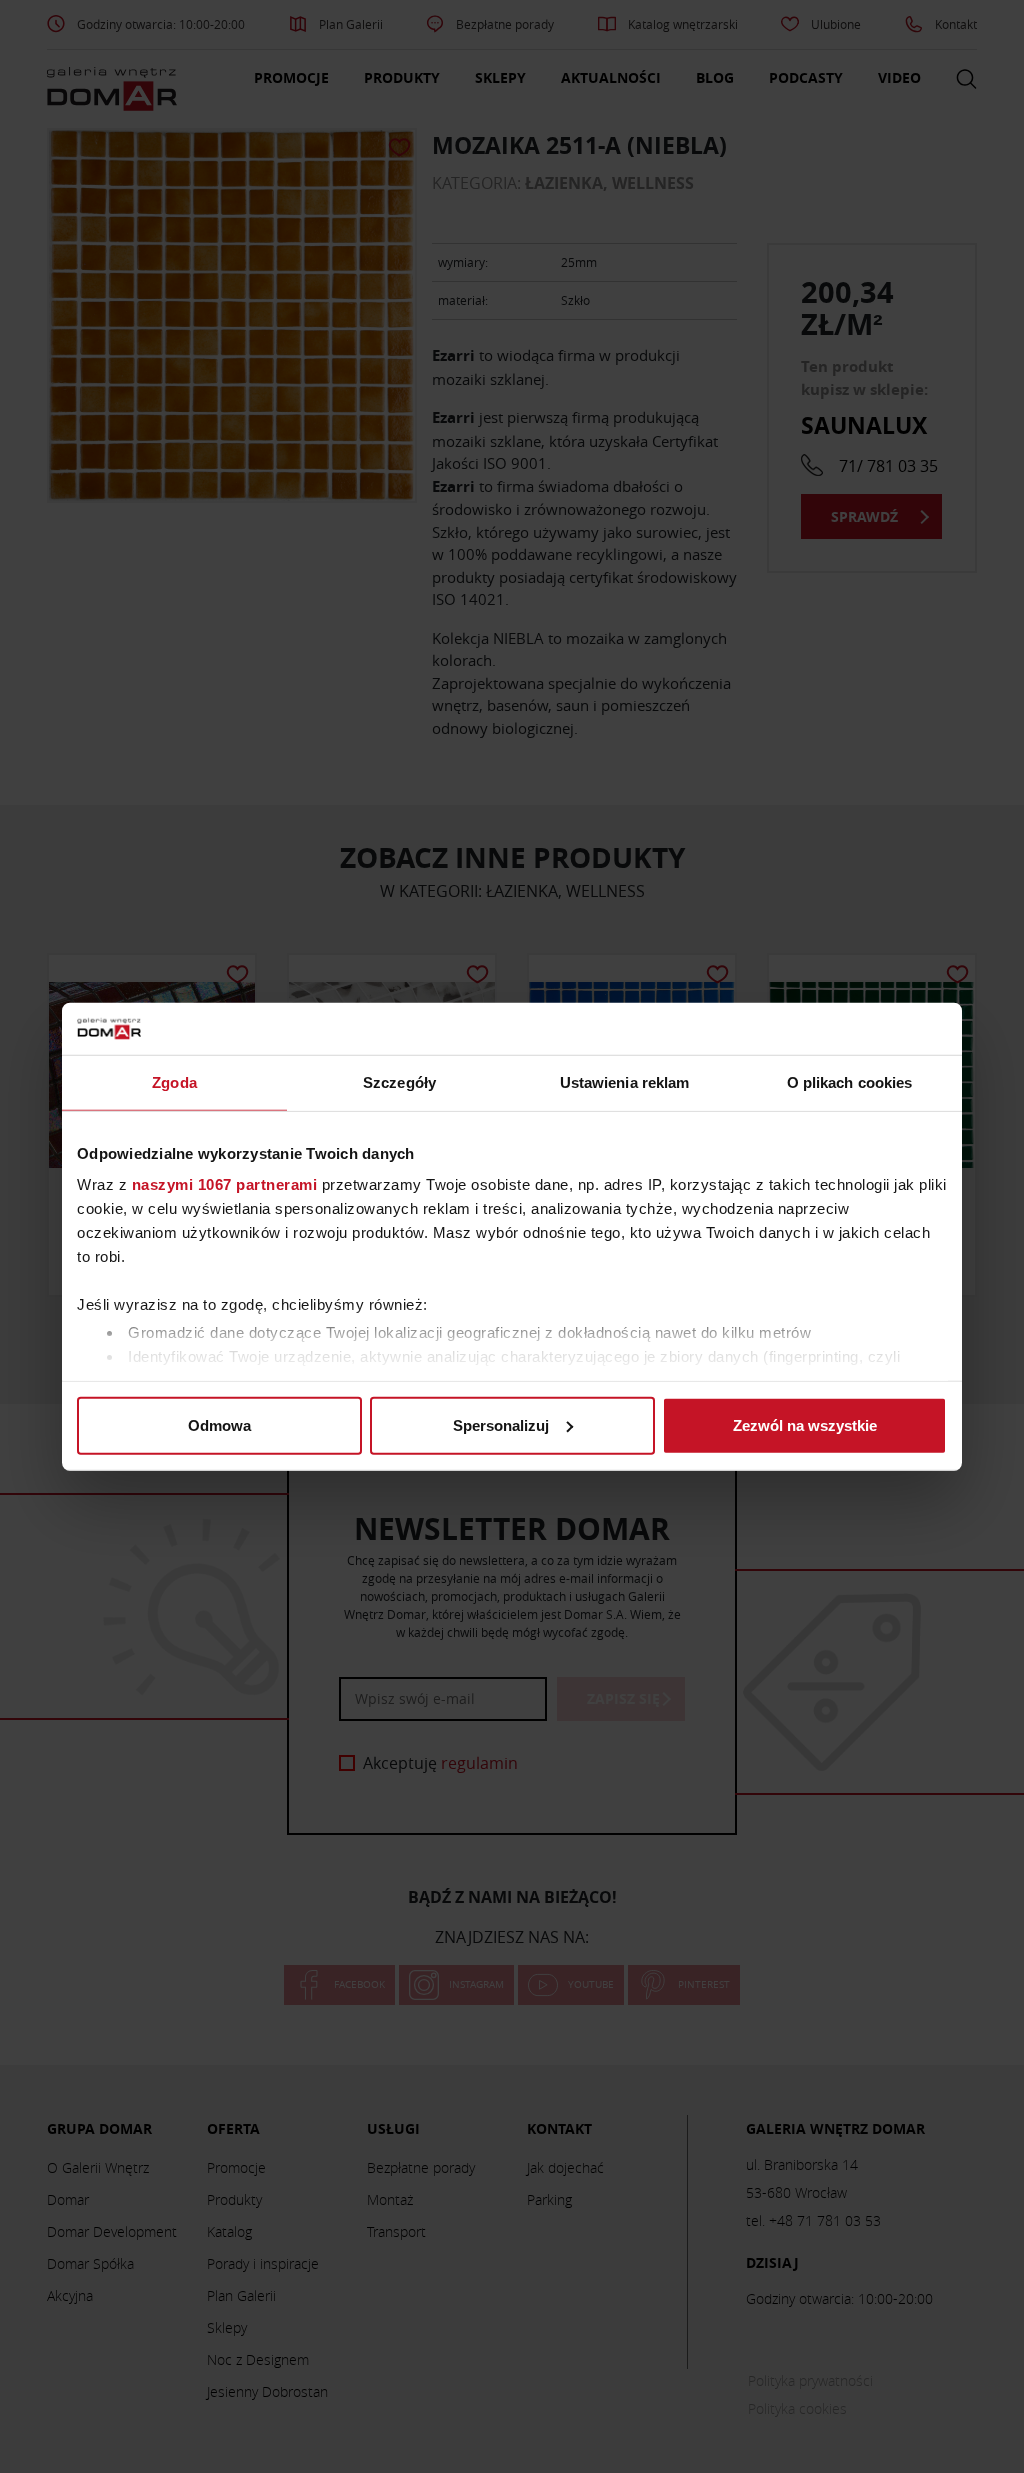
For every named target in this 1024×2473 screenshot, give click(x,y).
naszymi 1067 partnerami (225, 1184)
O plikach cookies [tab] (850, 1082)
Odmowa (219, 1425)
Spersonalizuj (501, 1425)
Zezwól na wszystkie (805, 1425)
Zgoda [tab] (174, 1082)
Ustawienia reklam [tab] (625, 1082)
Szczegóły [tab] (399, 1082)
